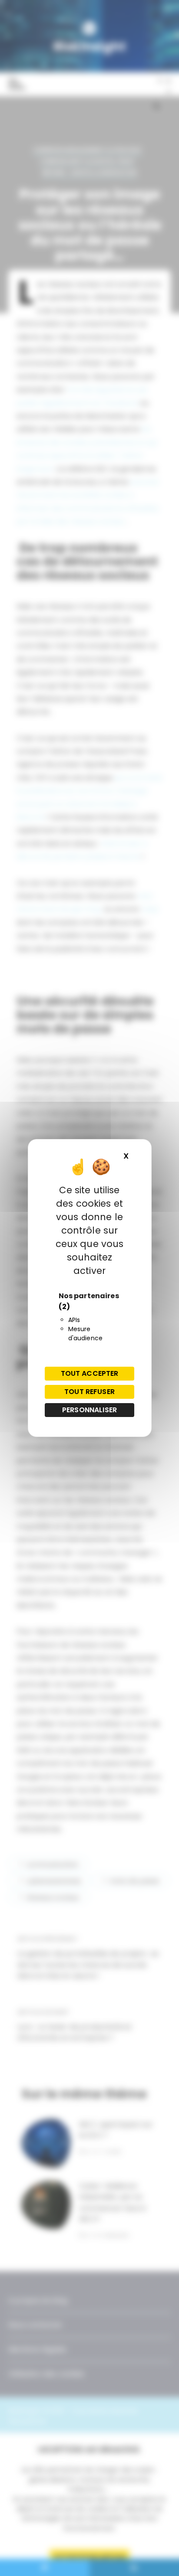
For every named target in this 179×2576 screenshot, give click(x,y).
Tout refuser (89, 1392)
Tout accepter (90, 1373)
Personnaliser (89, 1410)
